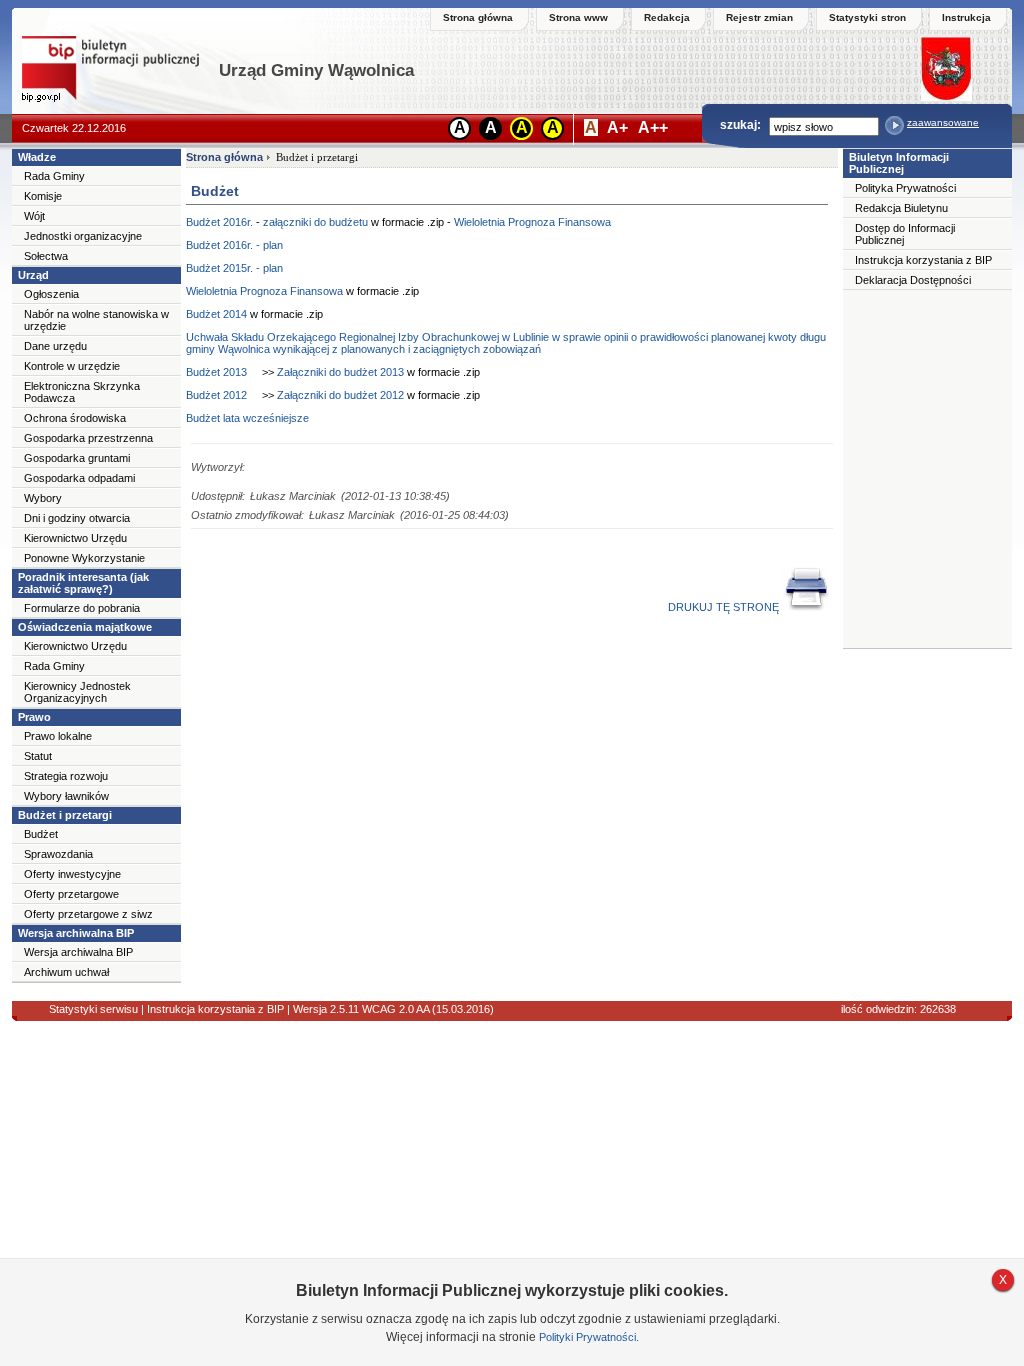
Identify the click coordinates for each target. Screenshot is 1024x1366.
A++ (653, 127)
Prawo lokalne (58, 736)
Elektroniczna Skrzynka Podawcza (82, 392)
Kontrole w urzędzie (72, 366)
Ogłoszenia (51, 294)
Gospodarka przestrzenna (88, 438)
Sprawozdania (58, 854)
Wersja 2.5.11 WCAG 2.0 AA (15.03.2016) (392, 1009)
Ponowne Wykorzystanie (84, 558)
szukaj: (740, 125)
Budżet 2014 (216, 314)
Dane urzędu (55, 346)
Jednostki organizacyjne (83, 236)
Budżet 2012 (216, 395)
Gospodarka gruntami (77, 458)
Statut (38, 756)
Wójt (34, 216)
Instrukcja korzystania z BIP (923, 260)
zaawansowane (943, 122)
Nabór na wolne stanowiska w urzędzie (96, 320)
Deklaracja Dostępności (913, 280)
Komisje (43, 196)
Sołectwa (46, 256)
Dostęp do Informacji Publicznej (905, 234)
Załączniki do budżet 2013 (340, 372)
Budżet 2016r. (219, 222)
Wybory (43, 498)
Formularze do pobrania (82, 608)
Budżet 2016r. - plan (234, 245)
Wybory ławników (66, 796)
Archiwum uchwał (66, 972)
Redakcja (667, 17)
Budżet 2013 (216, 372)
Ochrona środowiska (75, 418)
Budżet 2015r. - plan (234, 268)
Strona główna (478, 17)
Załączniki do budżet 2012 (340, 395)
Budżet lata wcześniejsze (247, 418)
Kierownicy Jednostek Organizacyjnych (77, 692)
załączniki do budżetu (315, 222)
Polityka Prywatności (905, 188)
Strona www (578, 17)
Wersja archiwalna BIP (78, 952)
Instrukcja (966, 17)
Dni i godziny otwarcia (77, 518)
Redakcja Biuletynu (901, 208)
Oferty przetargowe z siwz (88, 914)
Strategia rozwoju (66, 776)
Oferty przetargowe (71, 894)
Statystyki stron (867, 17)
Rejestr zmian (759, 17)
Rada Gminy (54, 176)
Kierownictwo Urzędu (75, 538)
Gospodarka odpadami (79, 478)
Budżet (41, 834)
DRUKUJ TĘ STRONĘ (725, 607)
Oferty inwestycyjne (72, 874)
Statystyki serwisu (93, 1009)
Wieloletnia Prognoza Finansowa (532, 222)
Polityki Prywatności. (589, 1337)
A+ (617, 127)
